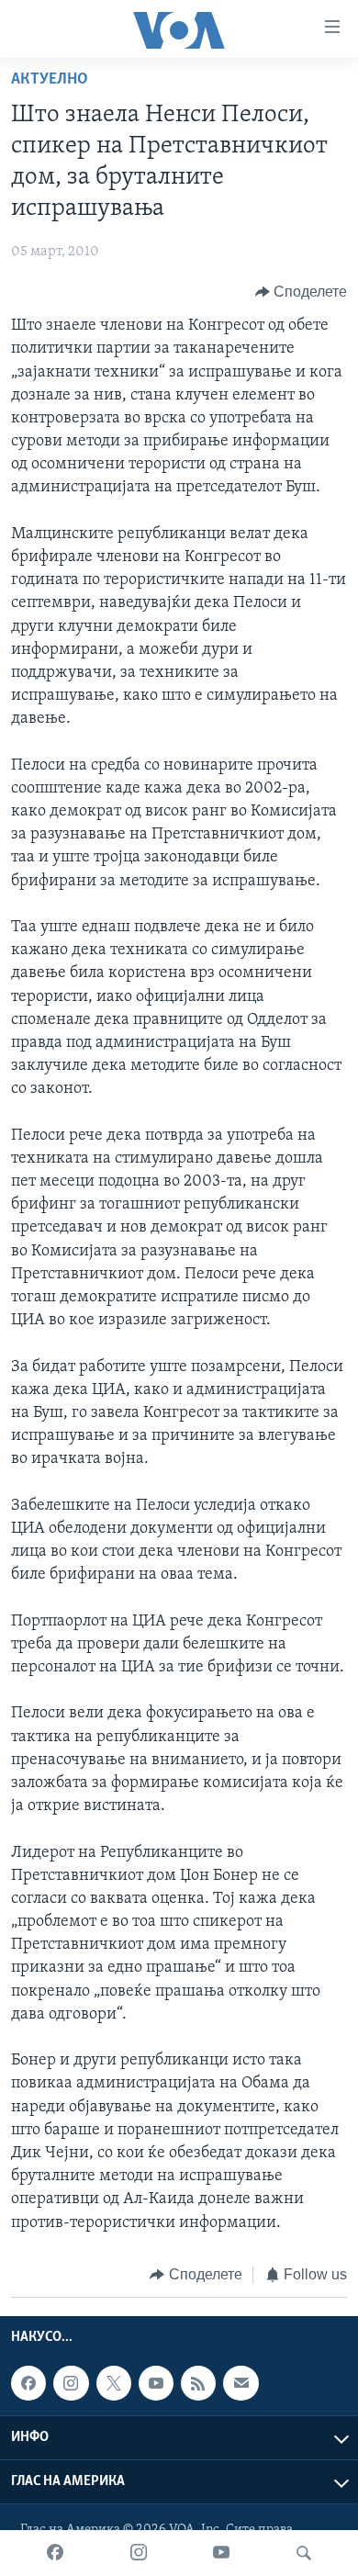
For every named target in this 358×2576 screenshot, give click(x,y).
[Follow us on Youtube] (156, 2383)
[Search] (304, 2553)
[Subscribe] (241, 2383)
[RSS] (198, 2383)
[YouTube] (221, 2553)
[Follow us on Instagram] (71, 2383)
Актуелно (50, 80)
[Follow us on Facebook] (28, 2383)
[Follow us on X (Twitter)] (114, 2383)
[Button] (302, 292)
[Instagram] (139, 2553)
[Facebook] (55, 2553)
